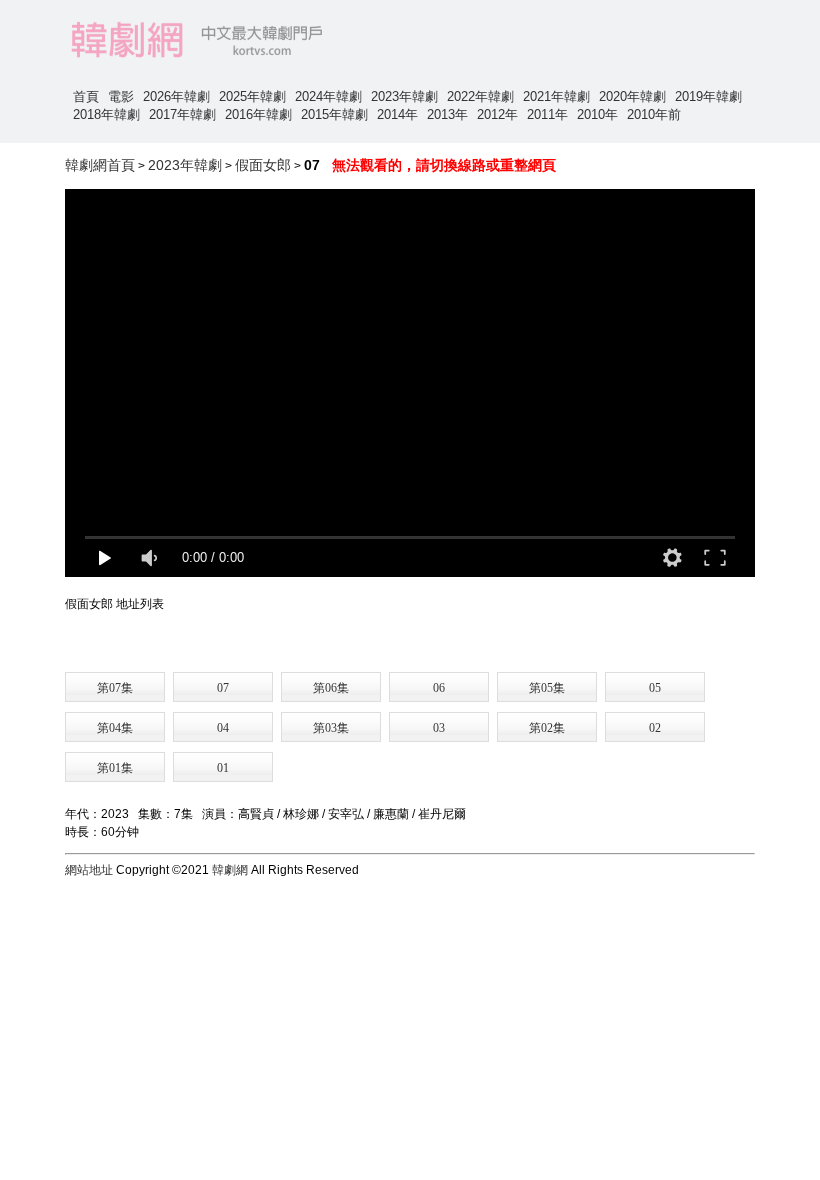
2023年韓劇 (404, 96)
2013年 (447, 114)
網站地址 (89, 870)
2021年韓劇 (556, 96)
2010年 (597, 114)
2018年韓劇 (106, 114)
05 (655, 688)
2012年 (497, 114)
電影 (121, 96)
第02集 (547, 728)
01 (223, 768)
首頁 (86, 96)
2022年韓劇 (480, 96)
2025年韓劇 (252, 96)
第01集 (115, 768)
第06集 (331, 688)
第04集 (115, 728)
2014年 (397, 114)
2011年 (547, 114)
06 (439, 688)
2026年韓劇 (176, 96)
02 (655, 728)
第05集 (547, 688)
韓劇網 (230, 870)
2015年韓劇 (334, 114)
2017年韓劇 (182, 114)
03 (439, 728)
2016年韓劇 (258, 114)
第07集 (115, 688)
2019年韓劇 (708, 96)
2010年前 (654, 114)
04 (223, 728)
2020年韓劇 (632, 96)
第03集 (331, 728)
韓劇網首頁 (100, 165)
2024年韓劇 (328, 96)
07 (223, 688)
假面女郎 (263, 165)
